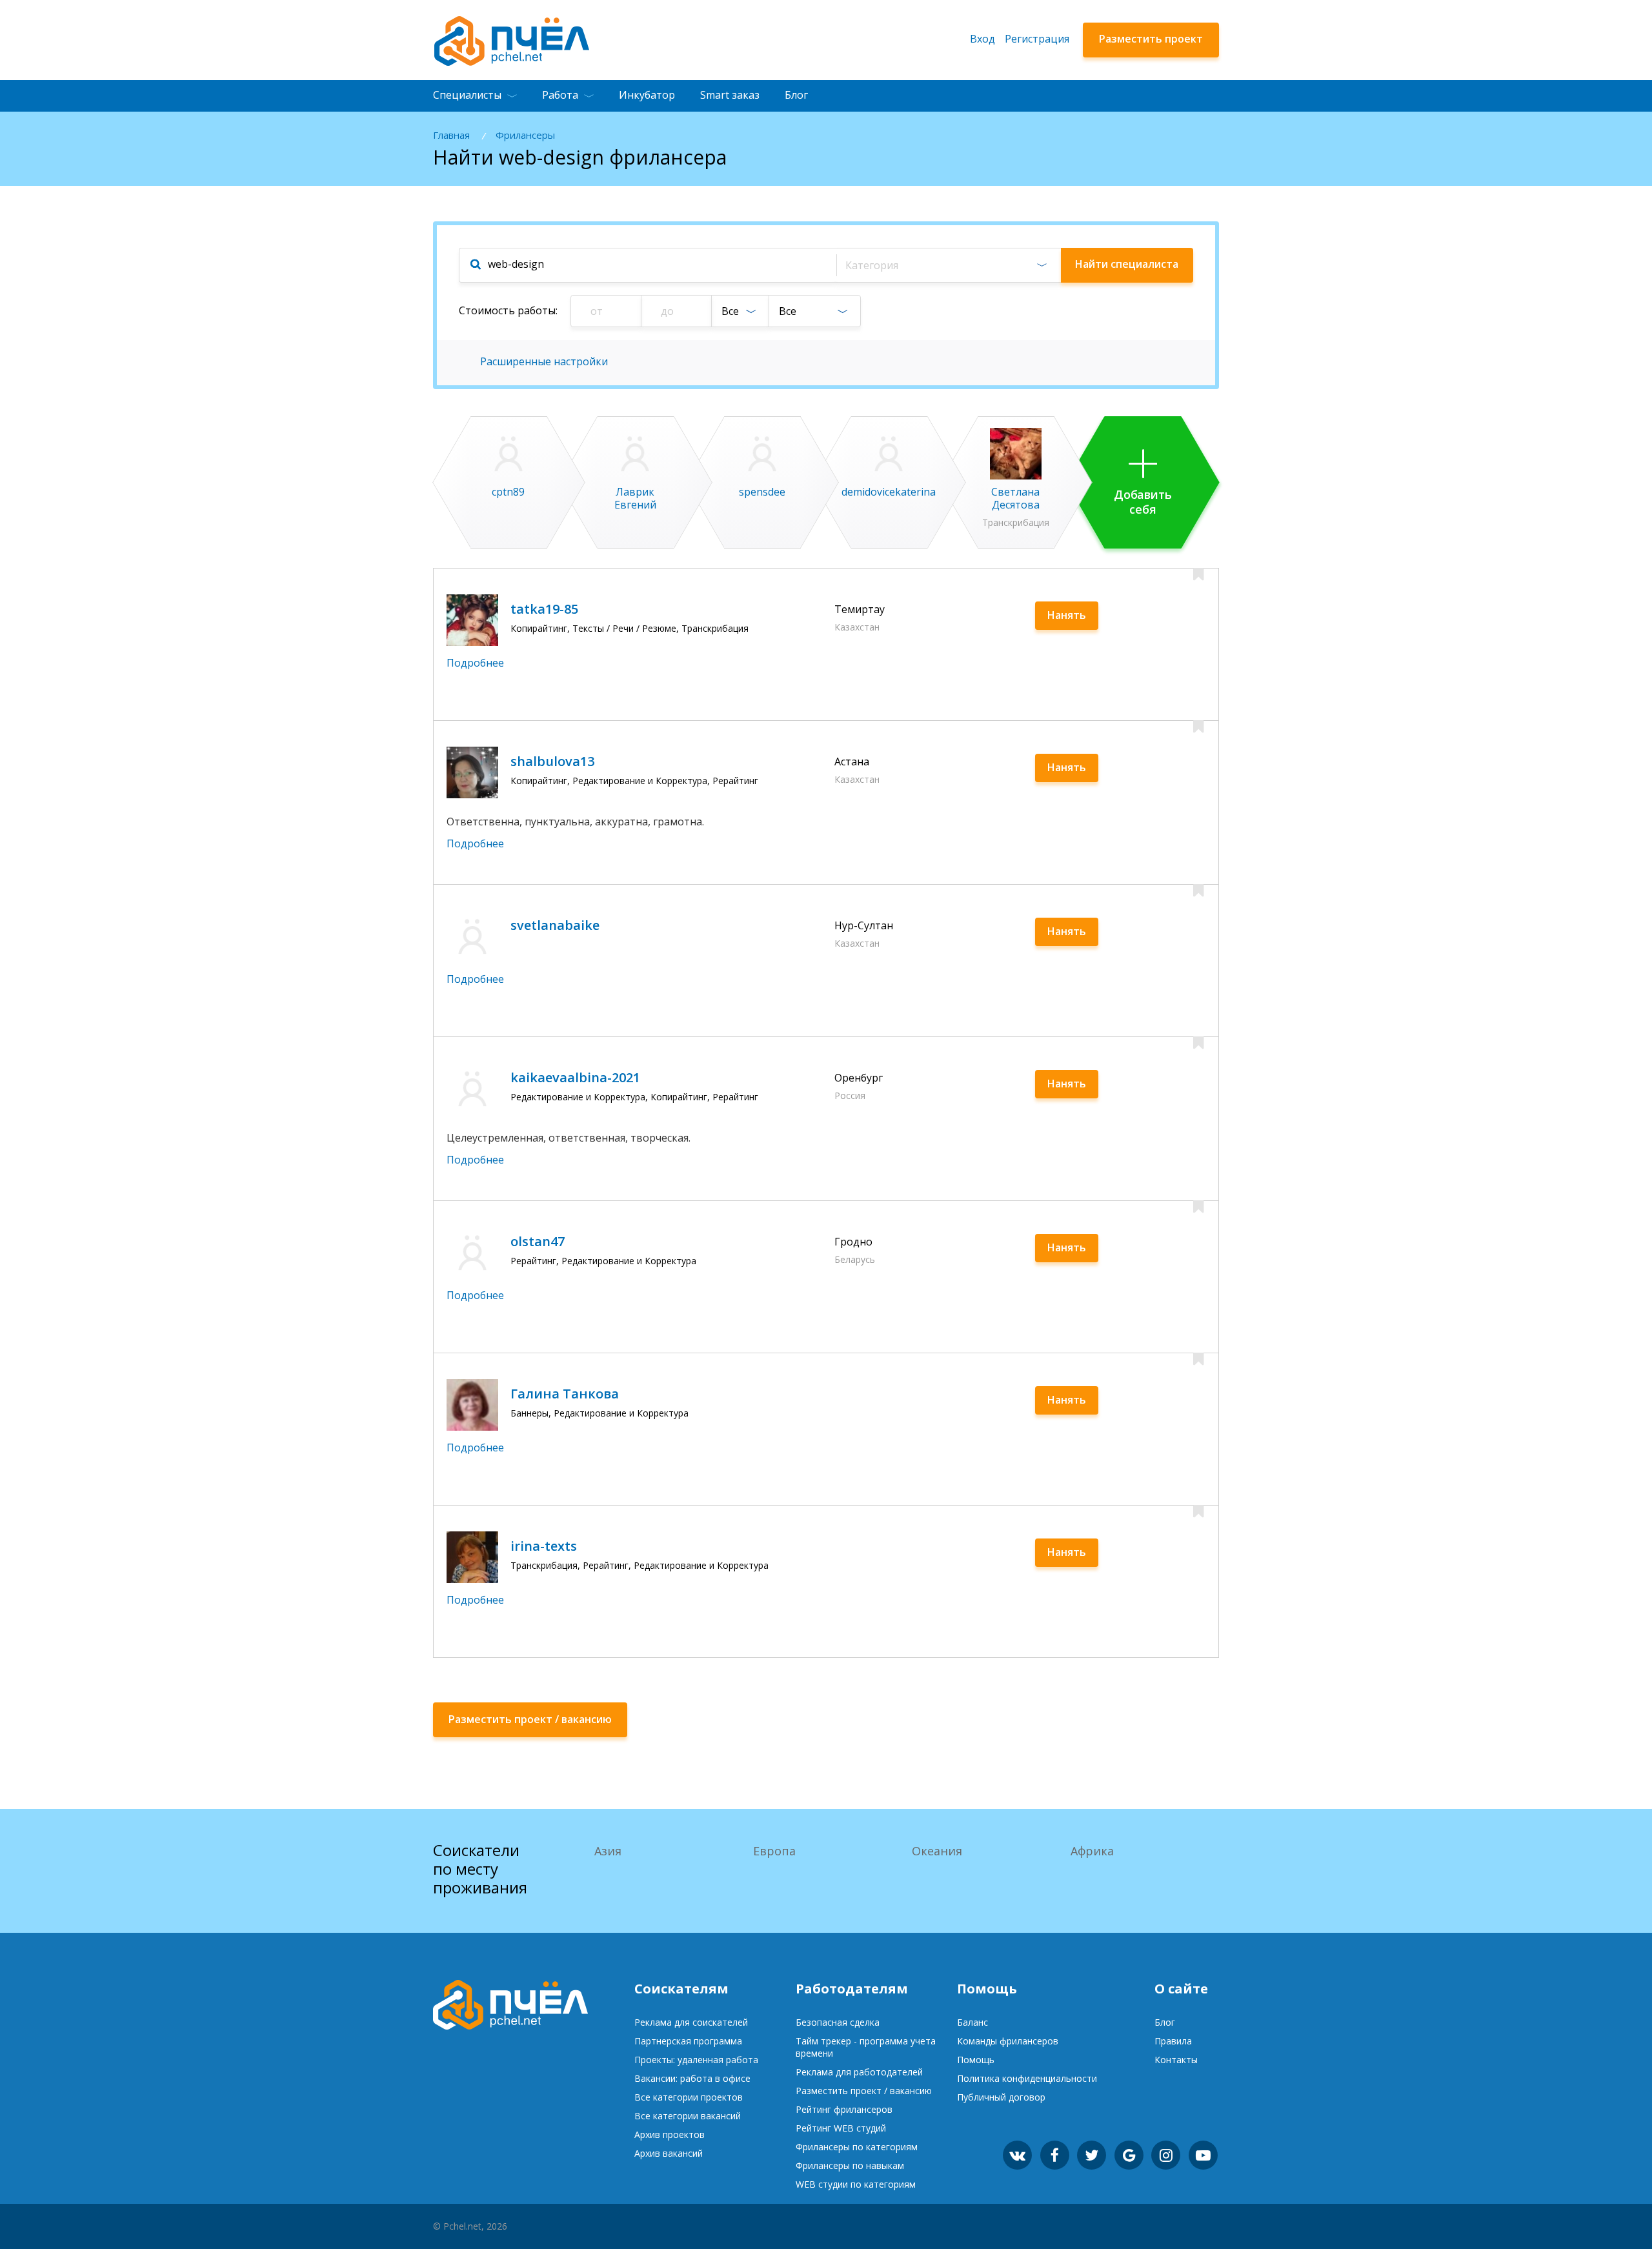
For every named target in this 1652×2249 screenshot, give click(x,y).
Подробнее (475, 663)
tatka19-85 (544, 609)
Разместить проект (1151, 39)
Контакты (1176, 2060)
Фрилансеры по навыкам (850, 2165)
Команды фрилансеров (1008, 2041)
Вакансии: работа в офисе (692, 2078)
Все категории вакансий (688, 2116)
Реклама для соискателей (691, 2022)
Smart (730, 95)
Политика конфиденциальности (1027, 2078)
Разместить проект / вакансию (864, 2091)
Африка (1092, 1851)
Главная (451, 135)
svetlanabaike (555, 925)
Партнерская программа (688, 2041)
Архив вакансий (669, 2153)
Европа (774, 1851)
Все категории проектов (689, 2097)
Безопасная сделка (838, 2022)
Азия (608, 1851)
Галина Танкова (565, 1394)
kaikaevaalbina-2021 (575, 1077)
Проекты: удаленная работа (696, 2060)
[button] (948, 265)
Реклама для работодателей (859, 2072)
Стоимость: (508, 310)
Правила (1173, 2041)
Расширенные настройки (544, 361)
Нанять (1067, 615)
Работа (560, 95)
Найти (1127, 264)
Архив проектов (670, 2134)
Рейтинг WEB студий (841, 2128)
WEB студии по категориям (856, 2184)
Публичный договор (1001, 2097)
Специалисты (467, 95)
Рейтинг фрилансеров (844, 2109)
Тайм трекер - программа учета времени (866, 2047)
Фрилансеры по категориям (857, 2147)
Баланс (972, 2022)
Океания (937, 1851)
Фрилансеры (525, 135)
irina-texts (544, 1546)
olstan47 (538, 1241)
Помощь (976, 2060)
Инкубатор (647, 95)
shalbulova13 (552, 761)
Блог (796, 95)
